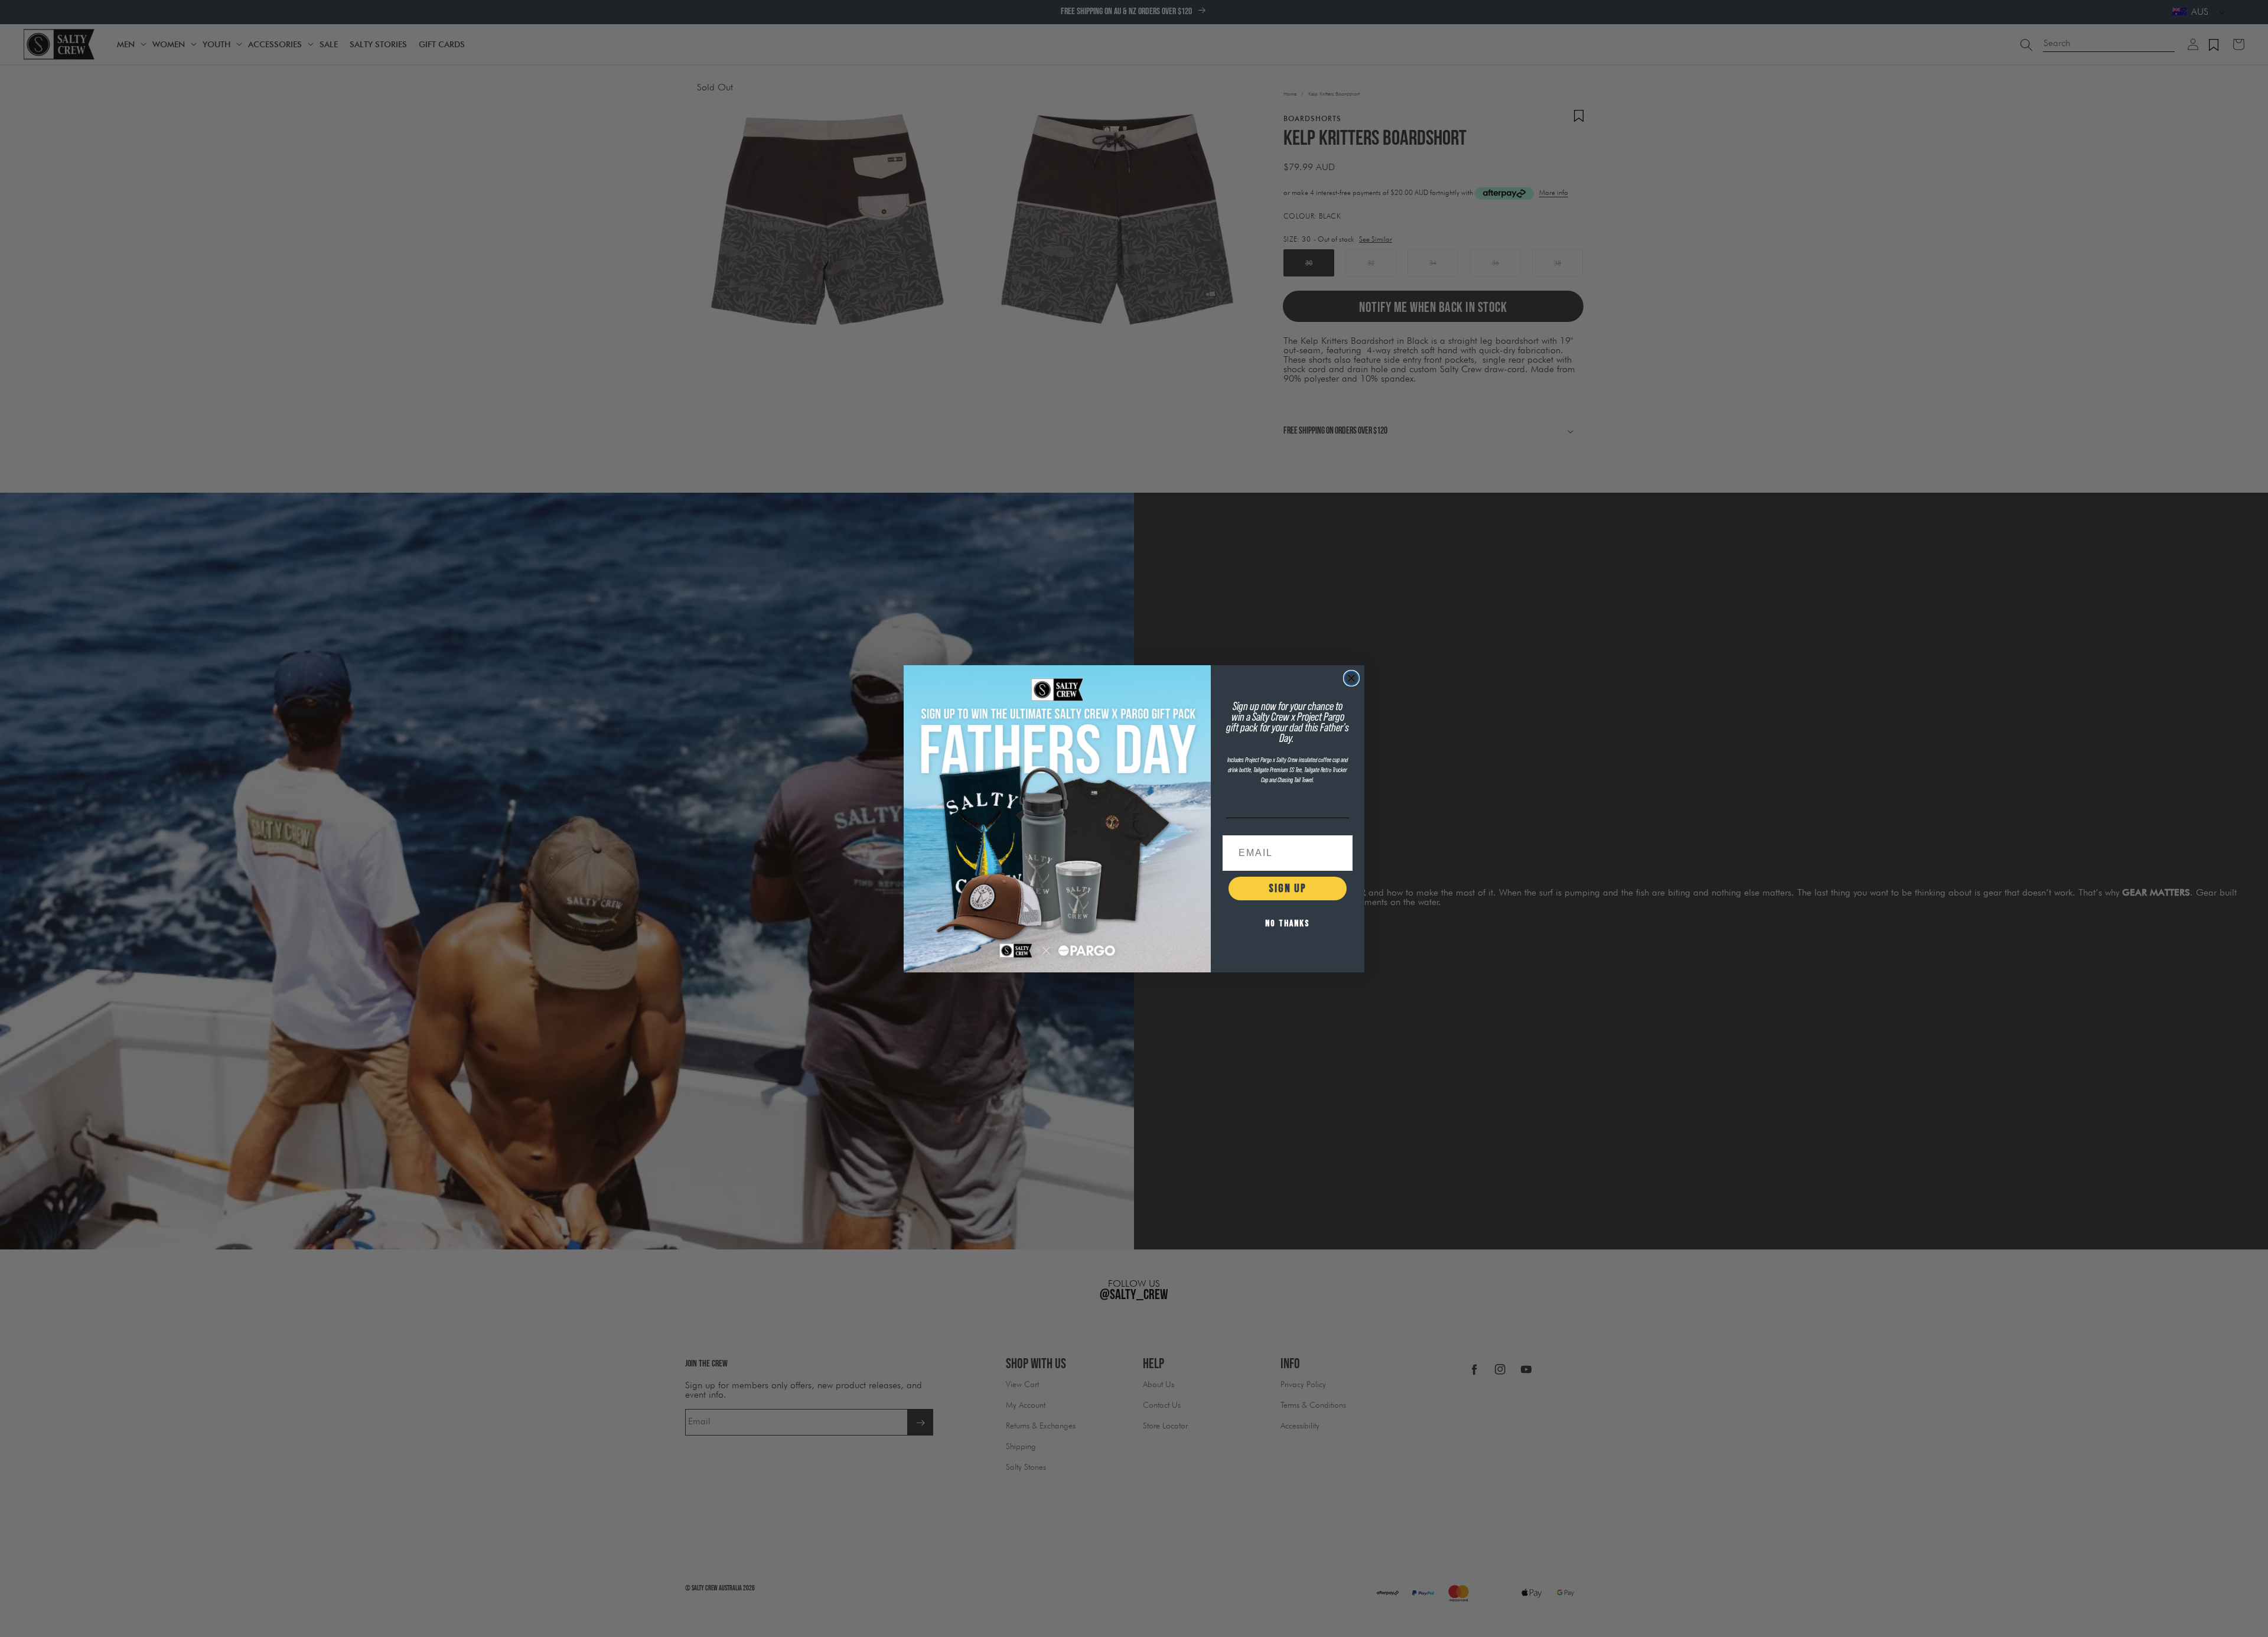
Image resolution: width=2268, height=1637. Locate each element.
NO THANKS (1288, 924)
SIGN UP (1288, 889)
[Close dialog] (1351, 678)
